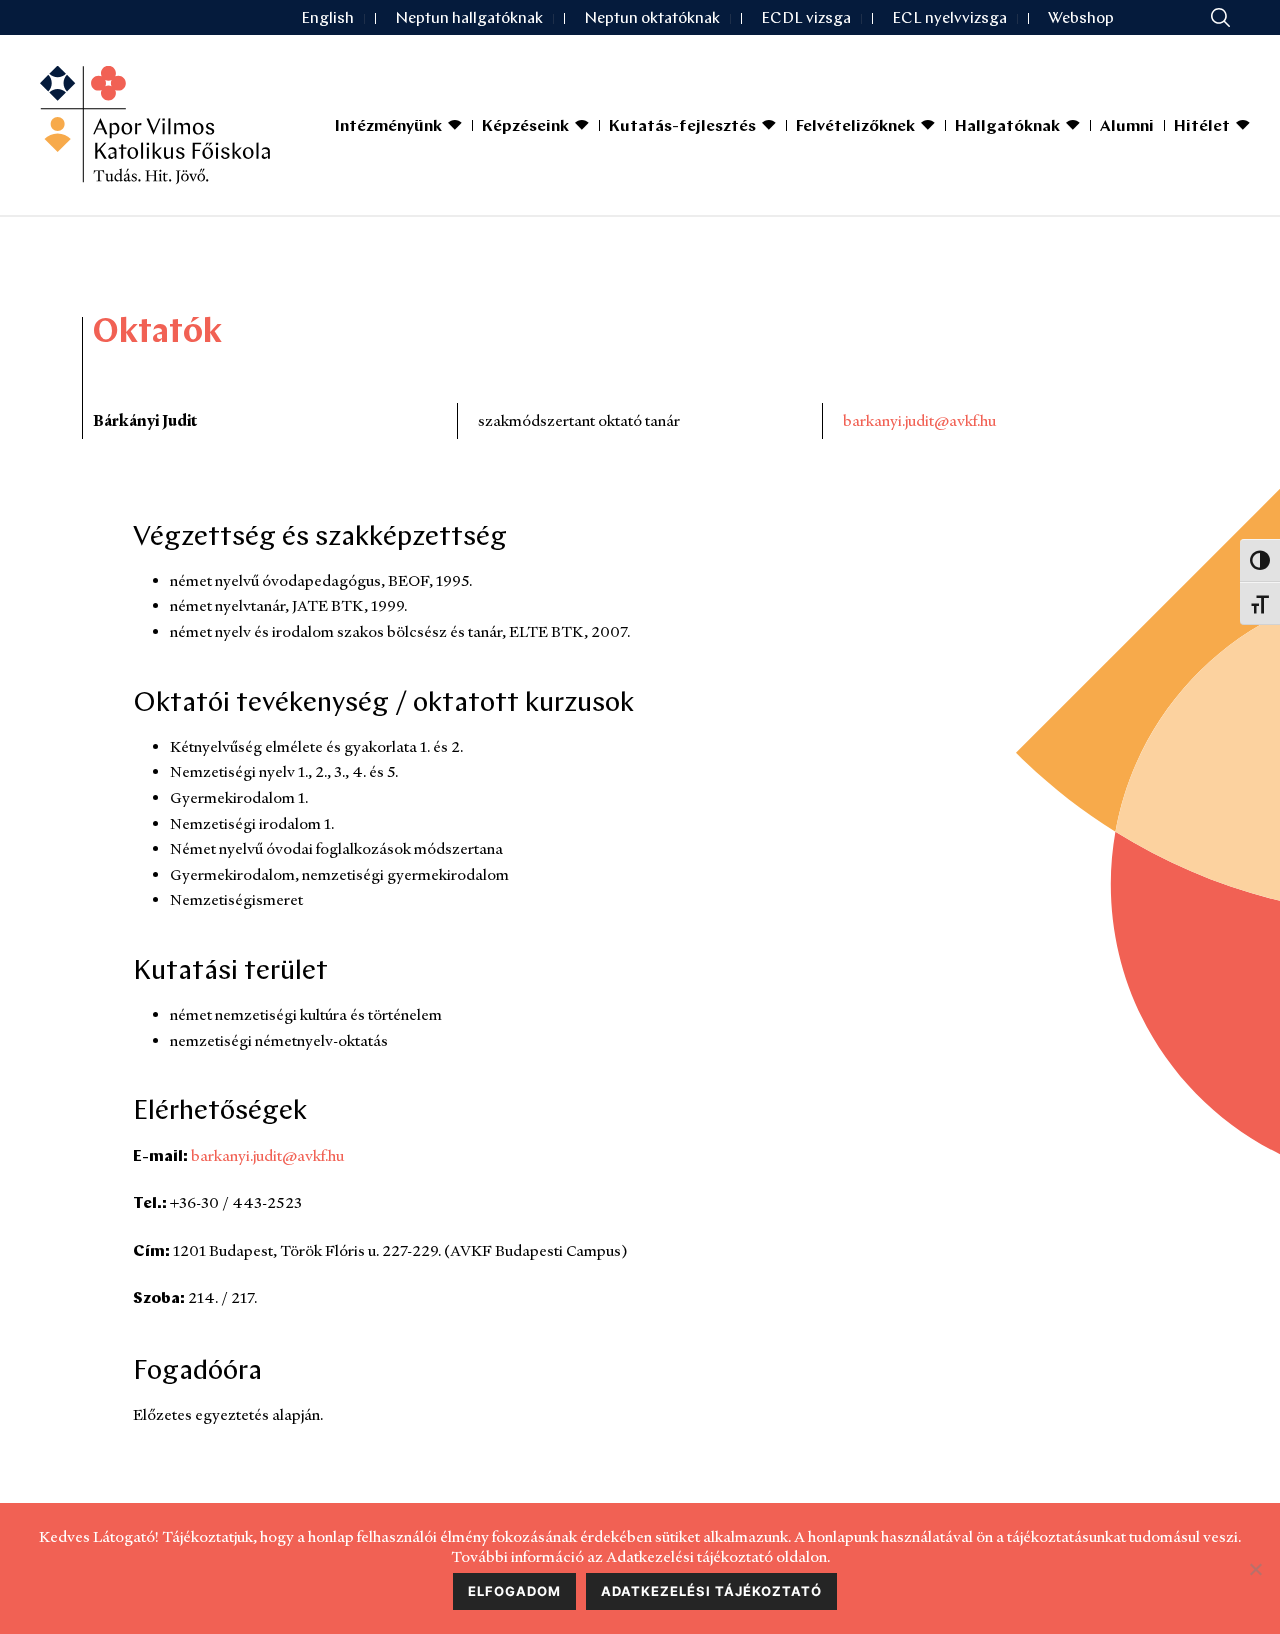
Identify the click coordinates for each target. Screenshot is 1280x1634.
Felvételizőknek (855, 127)
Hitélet (1202, 127)
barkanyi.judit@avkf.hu (919, 420)
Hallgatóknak (1007, 127)
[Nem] (1255, 1569)
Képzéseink (525, 127)
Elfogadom (514, 1591)
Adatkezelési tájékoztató (711, 1591)
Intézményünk (388, 127)
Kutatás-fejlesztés (682, 127)
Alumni (1127, 127)
